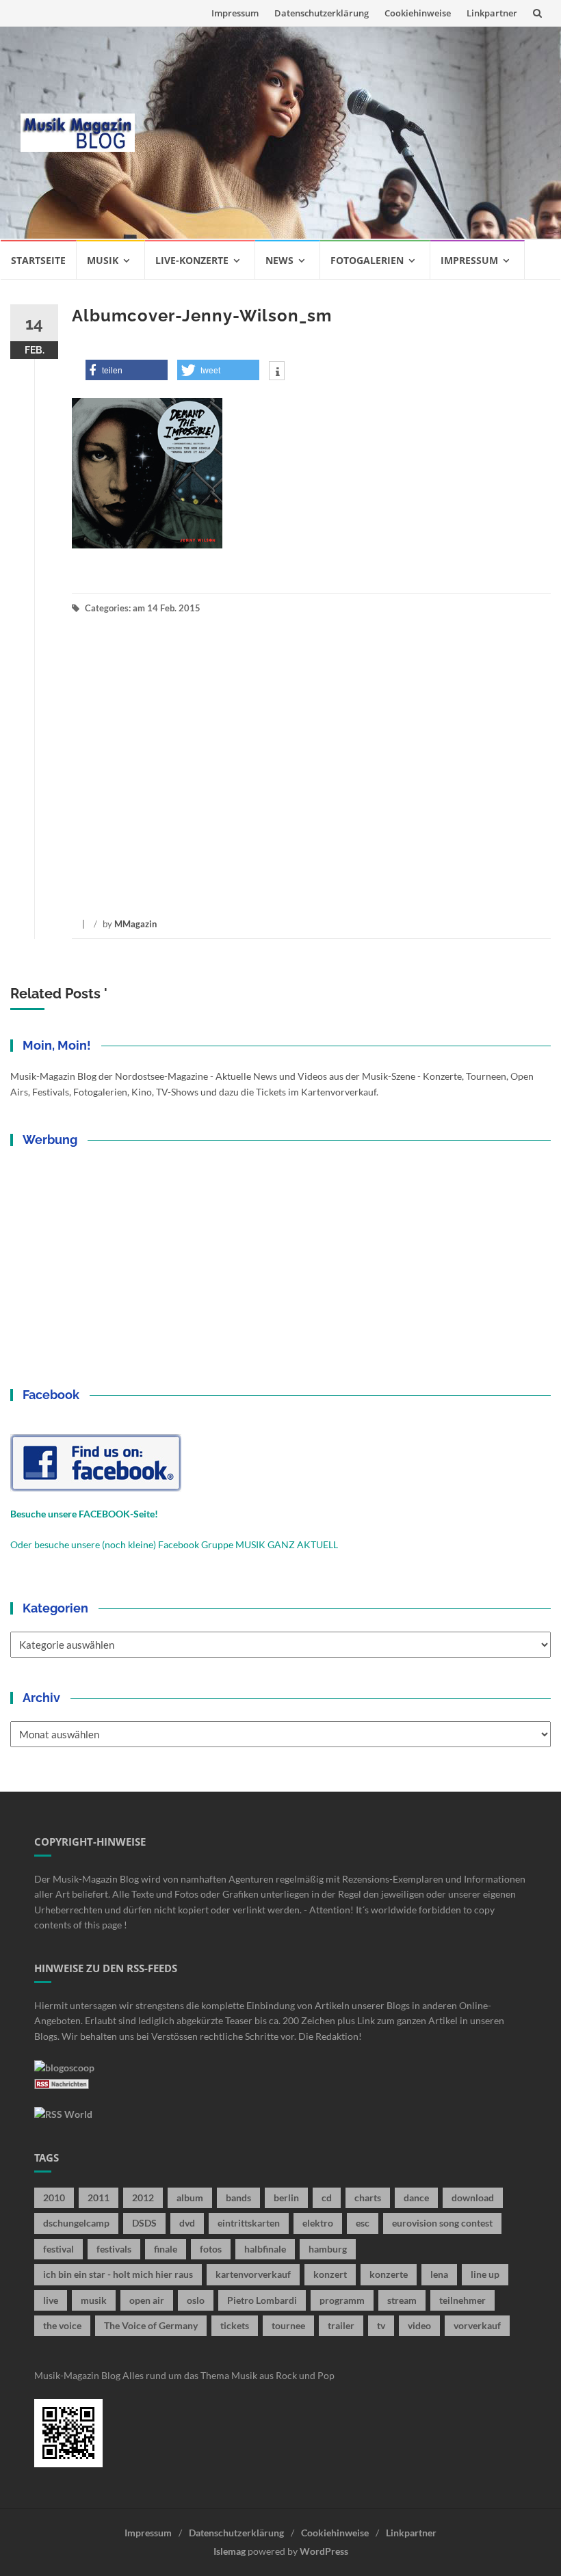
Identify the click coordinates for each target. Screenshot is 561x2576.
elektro (318, 2223)
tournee (288, 2325)
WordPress (324, 2551)
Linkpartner (492, 13)
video (419, 2325)
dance (416, 2197)
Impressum (235, 13)
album (190, 2197)
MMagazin (135, 924)
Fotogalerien (367, 260)
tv (381, 2325)
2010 (54, 2197)
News (279, 260)
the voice (62, 2325)
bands (238, 2197)
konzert (330, 2274)
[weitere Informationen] (277, 372)
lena (439, 2274)
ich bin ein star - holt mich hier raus (118, 2274)
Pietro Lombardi (262, 2300)
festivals (114, 2249)
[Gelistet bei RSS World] (63, 2113)
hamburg (328, 2249)
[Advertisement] (348, 133)
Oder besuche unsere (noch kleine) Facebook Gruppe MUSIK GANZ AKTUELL (174, 1544)
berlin (286, 2197)
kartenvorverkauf (253, 2274)
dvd (187, 2223)
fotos (211, 2249)
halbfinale (265, 2249)
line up (485, 2274)
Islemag (230, 2551)
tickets (235, 2325)
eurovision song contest (442, 2223)
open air (147, 2300)
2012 (143, 2197)
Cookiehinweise (418, 13)
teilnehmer (462, 2300)
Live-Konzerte (192, 260)
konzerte (389, 2274)
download (473, 2197)
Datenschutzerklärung (322, 13)
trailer (341, 2325)
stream (402, 2300)
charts (368, 2197)
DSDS (144, 2223)
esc (363, 2223)
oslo (196, 2300)
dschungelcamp (76, 2223)
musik (94, 2300)
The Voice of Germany (151, 2325)
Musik (103, 260)
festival (58, 2249)
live (51, 2300)
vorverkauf (477, 2325)
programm (342, 2300)
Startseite (38, 260)
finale (166, 2249)
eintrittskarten (249, 2223)
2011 (99, 2197)
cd (327, 2197)
